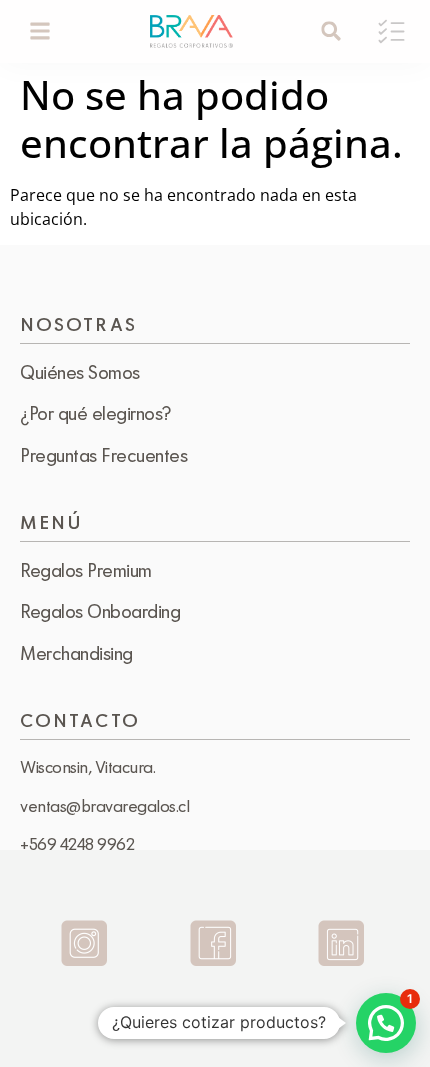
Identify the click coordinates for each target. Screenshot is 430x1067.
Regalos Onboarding (100, 611)
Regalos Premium (86, 570)
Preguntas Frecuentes (103, 455)
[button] (40, 31)
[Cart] (391, 31)
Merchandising (76, 653)
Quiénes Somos (80, 372)
